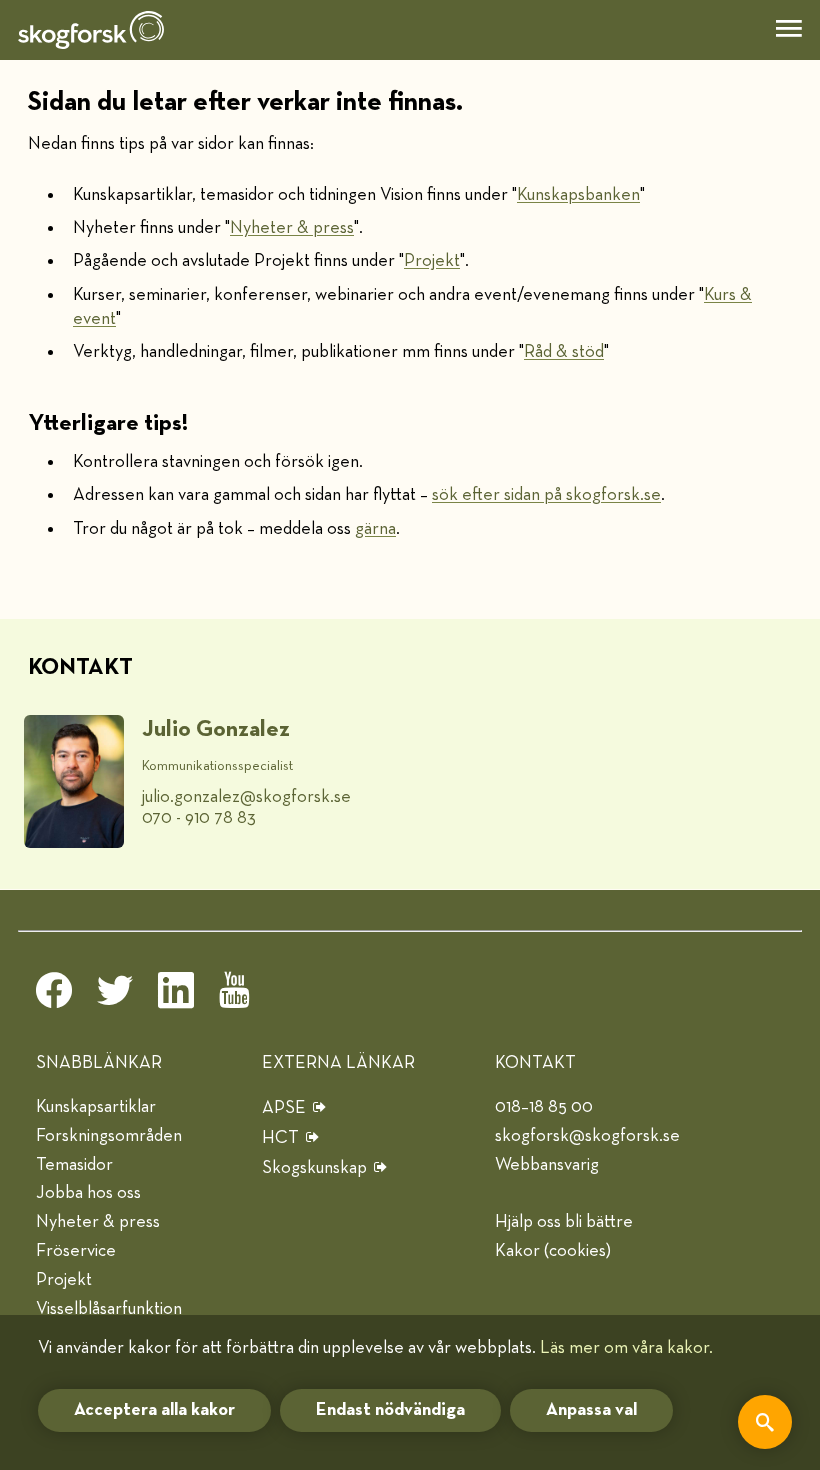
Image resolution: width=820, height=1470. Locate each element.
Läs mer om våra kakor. (626, 1348)
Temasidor (74, 1165)
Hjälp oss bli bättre (564, 1222)
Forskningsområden (109, 1136)
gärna (375, 529)
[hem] (91, 30)
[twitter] (115, 996)
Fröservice (76, 1251)
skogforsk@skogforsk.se (587, 1136)
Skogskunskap (314, 1168)
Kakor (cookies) (553, 1251)
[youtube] (237, 996)
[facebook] (54, 996)
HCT (280, 1138)
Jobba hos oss (88, 1193)
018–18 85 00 (544, 1107)
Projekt (432, 261)
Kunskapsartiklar (96, 1107)
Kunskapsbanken (578, 195)
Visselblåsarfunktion (109, 1309)
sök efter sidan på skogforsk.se (546, 495)
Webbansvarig (547, 1165)
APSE (284, 1108)
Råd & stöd (564, 352)
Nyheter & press (292, 228)
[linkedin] (176, 996)
